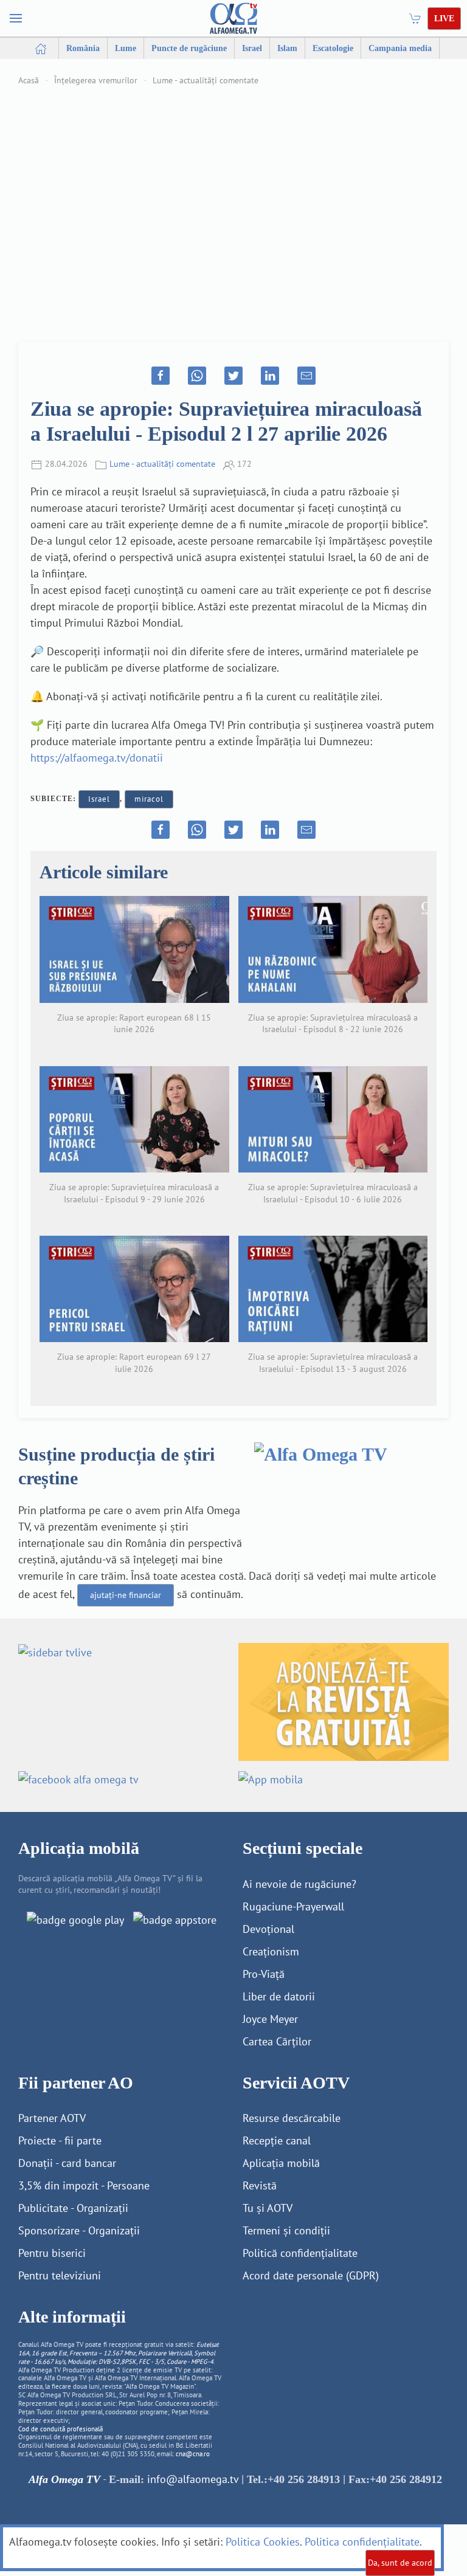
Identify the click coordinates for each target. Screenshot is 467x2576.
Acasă (29, 80)
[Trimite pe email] (306, 376)
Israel (252, 48)
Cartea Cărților (277, 2041)
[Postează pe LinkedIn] (270, 376)
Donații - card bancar (67, 2163)
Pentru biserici (52, 2253)
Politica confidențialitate (362, 2542)
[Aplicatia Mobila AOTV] (175, 1919)
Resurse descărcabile (292, 2118)
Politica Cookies (263, 2542)
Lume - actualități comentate (206, 80)
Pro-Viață (264, 1974)
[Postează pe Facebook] (161, 376)
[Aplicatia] (75, 1919)
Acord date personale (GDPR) (311, 2275)
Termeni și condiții (286, 2230)
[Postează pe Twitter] (233, 376)
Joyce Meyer (270, 2019)
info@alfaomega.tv (193, 2479)
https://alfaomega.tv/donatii (97, 758)
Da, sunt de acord (400, 2563)
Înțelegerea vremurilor (96, 80)
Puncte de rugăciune (189, 48)
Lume (126, 48)
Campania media (400, 48)
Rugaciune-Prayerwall (293, 1906)
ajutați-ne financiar (126, 1595)
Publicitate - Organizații (73, 2208)
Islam (287, 48)
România (83, 48)
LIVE (444, 19)
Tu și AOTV (268, 2208)
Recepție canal (277, 2140)
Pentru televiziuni (60, 2275)
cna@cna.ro (193, 2454)
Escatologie (333, 48)
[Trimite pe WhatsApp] (197, 376)
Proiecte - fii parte (60, 2140)
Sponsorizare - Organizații (79, 2230)
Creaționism (271, 1951)
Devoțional (268, 1929)
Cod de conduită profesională (61, 2429)
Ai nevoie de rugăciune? (299, 1884)
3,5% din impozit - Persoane (84, 2185)
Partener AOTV (52, 2118)
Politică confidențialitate (300, 2253)
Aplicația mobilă (281, 2163)
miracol (149, 799)
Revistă (260, 2185)
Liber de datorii (279, 1996)
